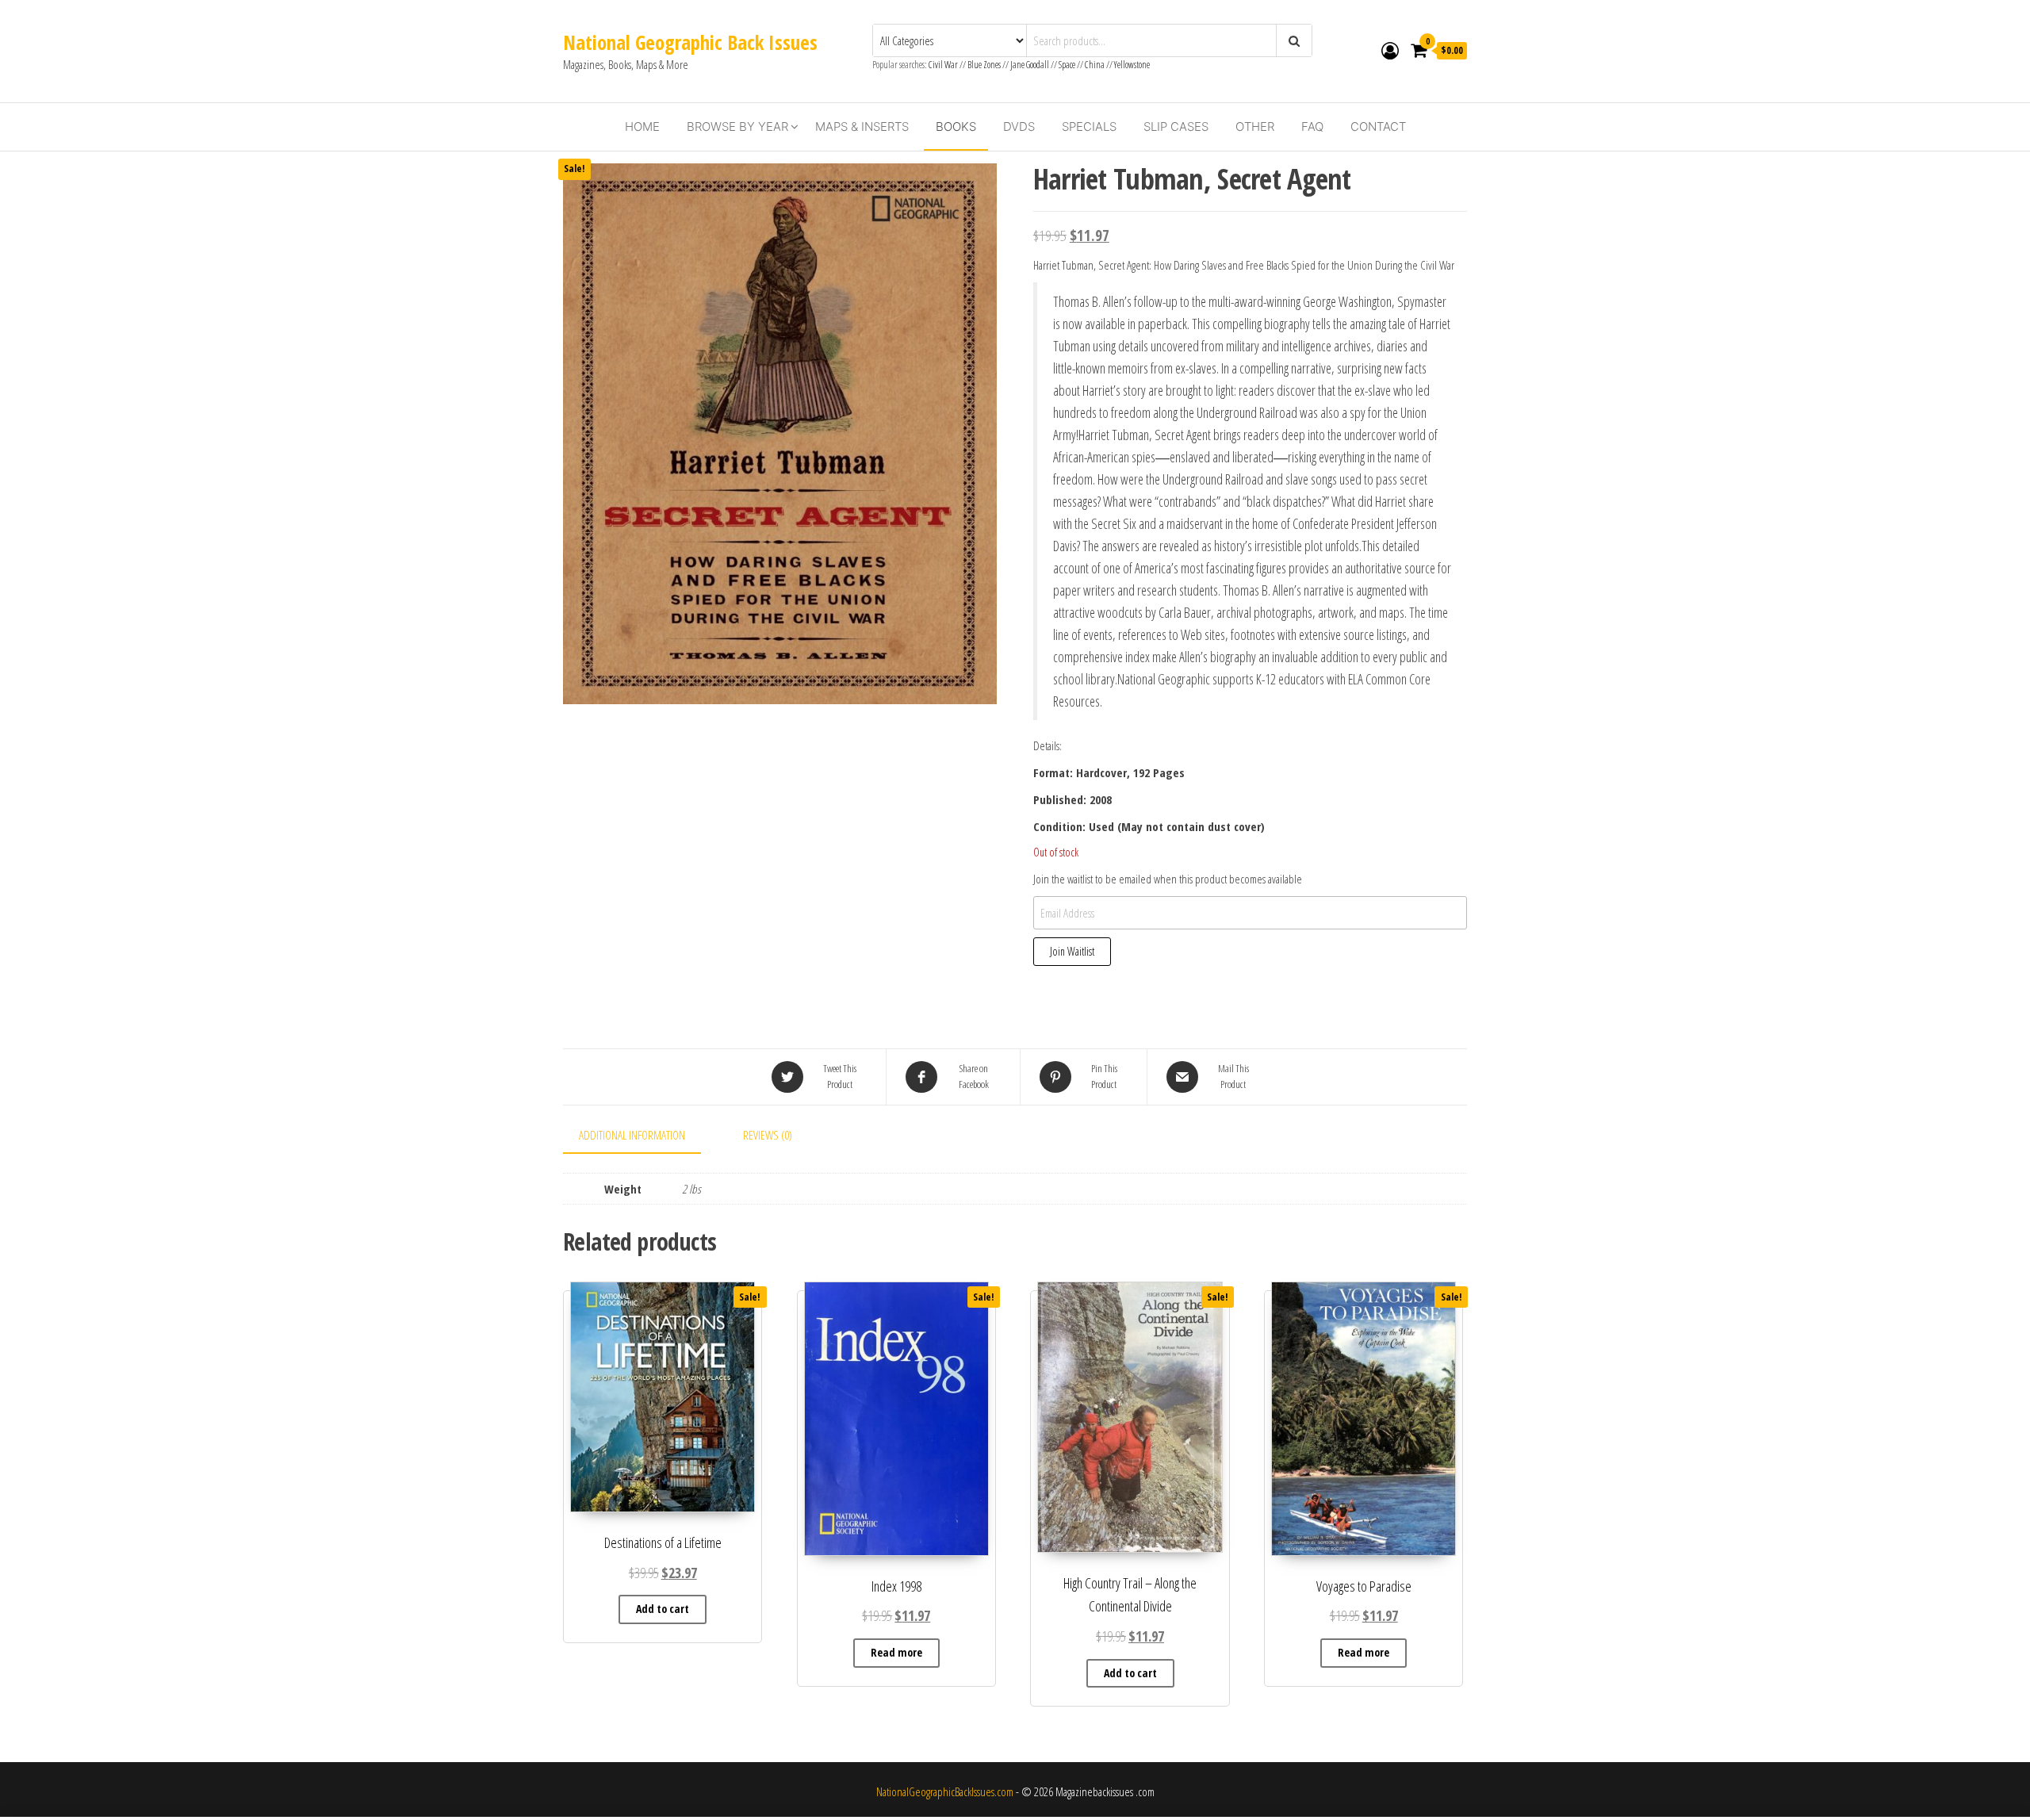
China (1095, 65)
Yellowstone (1132, 65)
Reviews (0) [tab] (768, 1135)
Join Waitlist (1072, 951)
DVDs (1019, 126)
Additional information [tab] (632, 1135)
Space (1067, 65)
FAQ (1312, 126)
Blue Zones (984, 65)
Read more (896, 1652)
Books (956, 126)
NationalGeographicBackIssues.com (945, 1791)
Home (642, 126)
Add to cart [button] (663, 1609)
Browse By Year (737, 126)
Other (1255, 126)
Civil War (944, 65)
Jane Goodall (1030, 65)
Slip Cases (1176, 126)
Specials (1089, 126)
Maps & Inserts (862, 126)
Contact (1378, 126)
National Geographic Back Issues (690, 42)
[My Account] (1390, 50)
